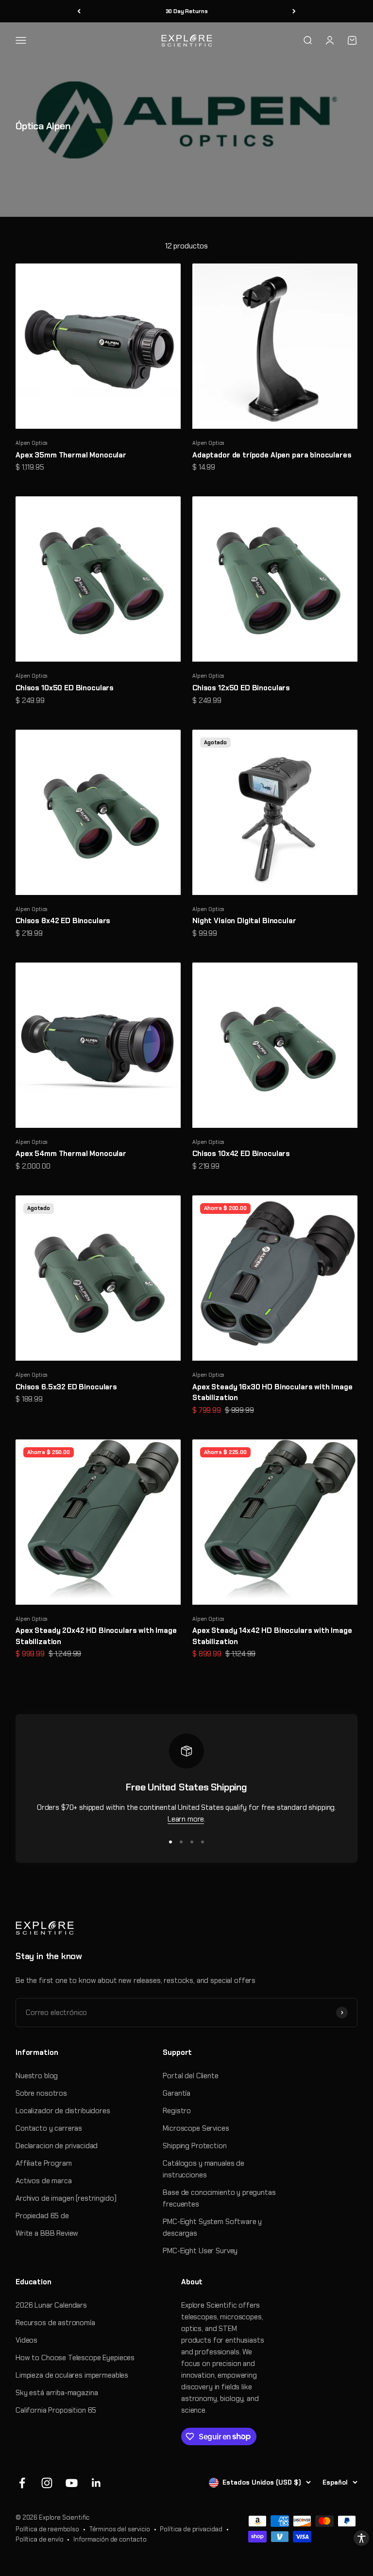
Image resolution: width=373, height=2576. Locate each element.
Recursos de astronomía (55, 2323)
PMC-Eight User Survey (200, 2251)
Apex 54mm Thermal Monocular (71, 1154)
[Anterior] (79, 11)
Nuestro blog (37, 2076)
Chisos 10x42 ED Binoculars (241, 1154)
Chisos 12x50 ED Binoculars (241, 688)
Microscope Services (196, 2128)
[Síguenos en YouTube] (72, 2483)
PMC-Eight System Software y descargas (212, 2227)
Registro (177, 2111)
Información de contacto (110, 2539)
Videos (26, 2340)
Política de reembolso (47, 2529)
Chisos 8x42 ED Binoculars (63, 921)
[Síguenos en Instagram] (47, 2483)
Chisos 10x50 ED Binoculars (65, 688)
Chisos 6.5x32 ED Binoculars (66, 1387)
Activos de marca (44, 2181)
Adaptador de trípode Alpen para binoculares (272, 455)
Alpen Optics (32, 443)
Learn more (186, 1819)
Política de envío (39, 2539)
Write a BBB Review (47, 2233)
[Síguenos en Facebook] (22, 2483)
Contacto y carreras (49, 2128)
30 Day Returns (187, 11)
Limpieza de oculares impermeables (72, 2375)
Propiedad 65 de (42, 2216)
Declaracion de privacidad (57, 2146)
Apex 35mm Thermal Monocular (71, 455)
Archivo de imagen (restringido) (66, 2198)
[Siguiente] (294, 11)
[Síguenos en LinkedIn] (96, 2483)
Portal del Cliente (190, 2076)
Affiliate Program (43, 2163)
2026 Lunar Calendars (51, 2305)
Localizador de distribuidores (63, 2111)
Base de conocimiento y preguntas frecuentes (219, 2198)
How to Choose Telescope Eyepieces (75, 2358)
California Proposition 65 (56, 2410)
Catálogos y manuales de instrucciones (203, 2169)
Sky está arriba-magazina (57, 2393)
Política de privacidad (191, 2529)
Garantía (177, 2093)
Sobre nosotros (41, 2093)
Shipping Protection (195, 2146)
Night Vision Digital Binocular (244, 921)
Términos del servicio (120, 2529)
